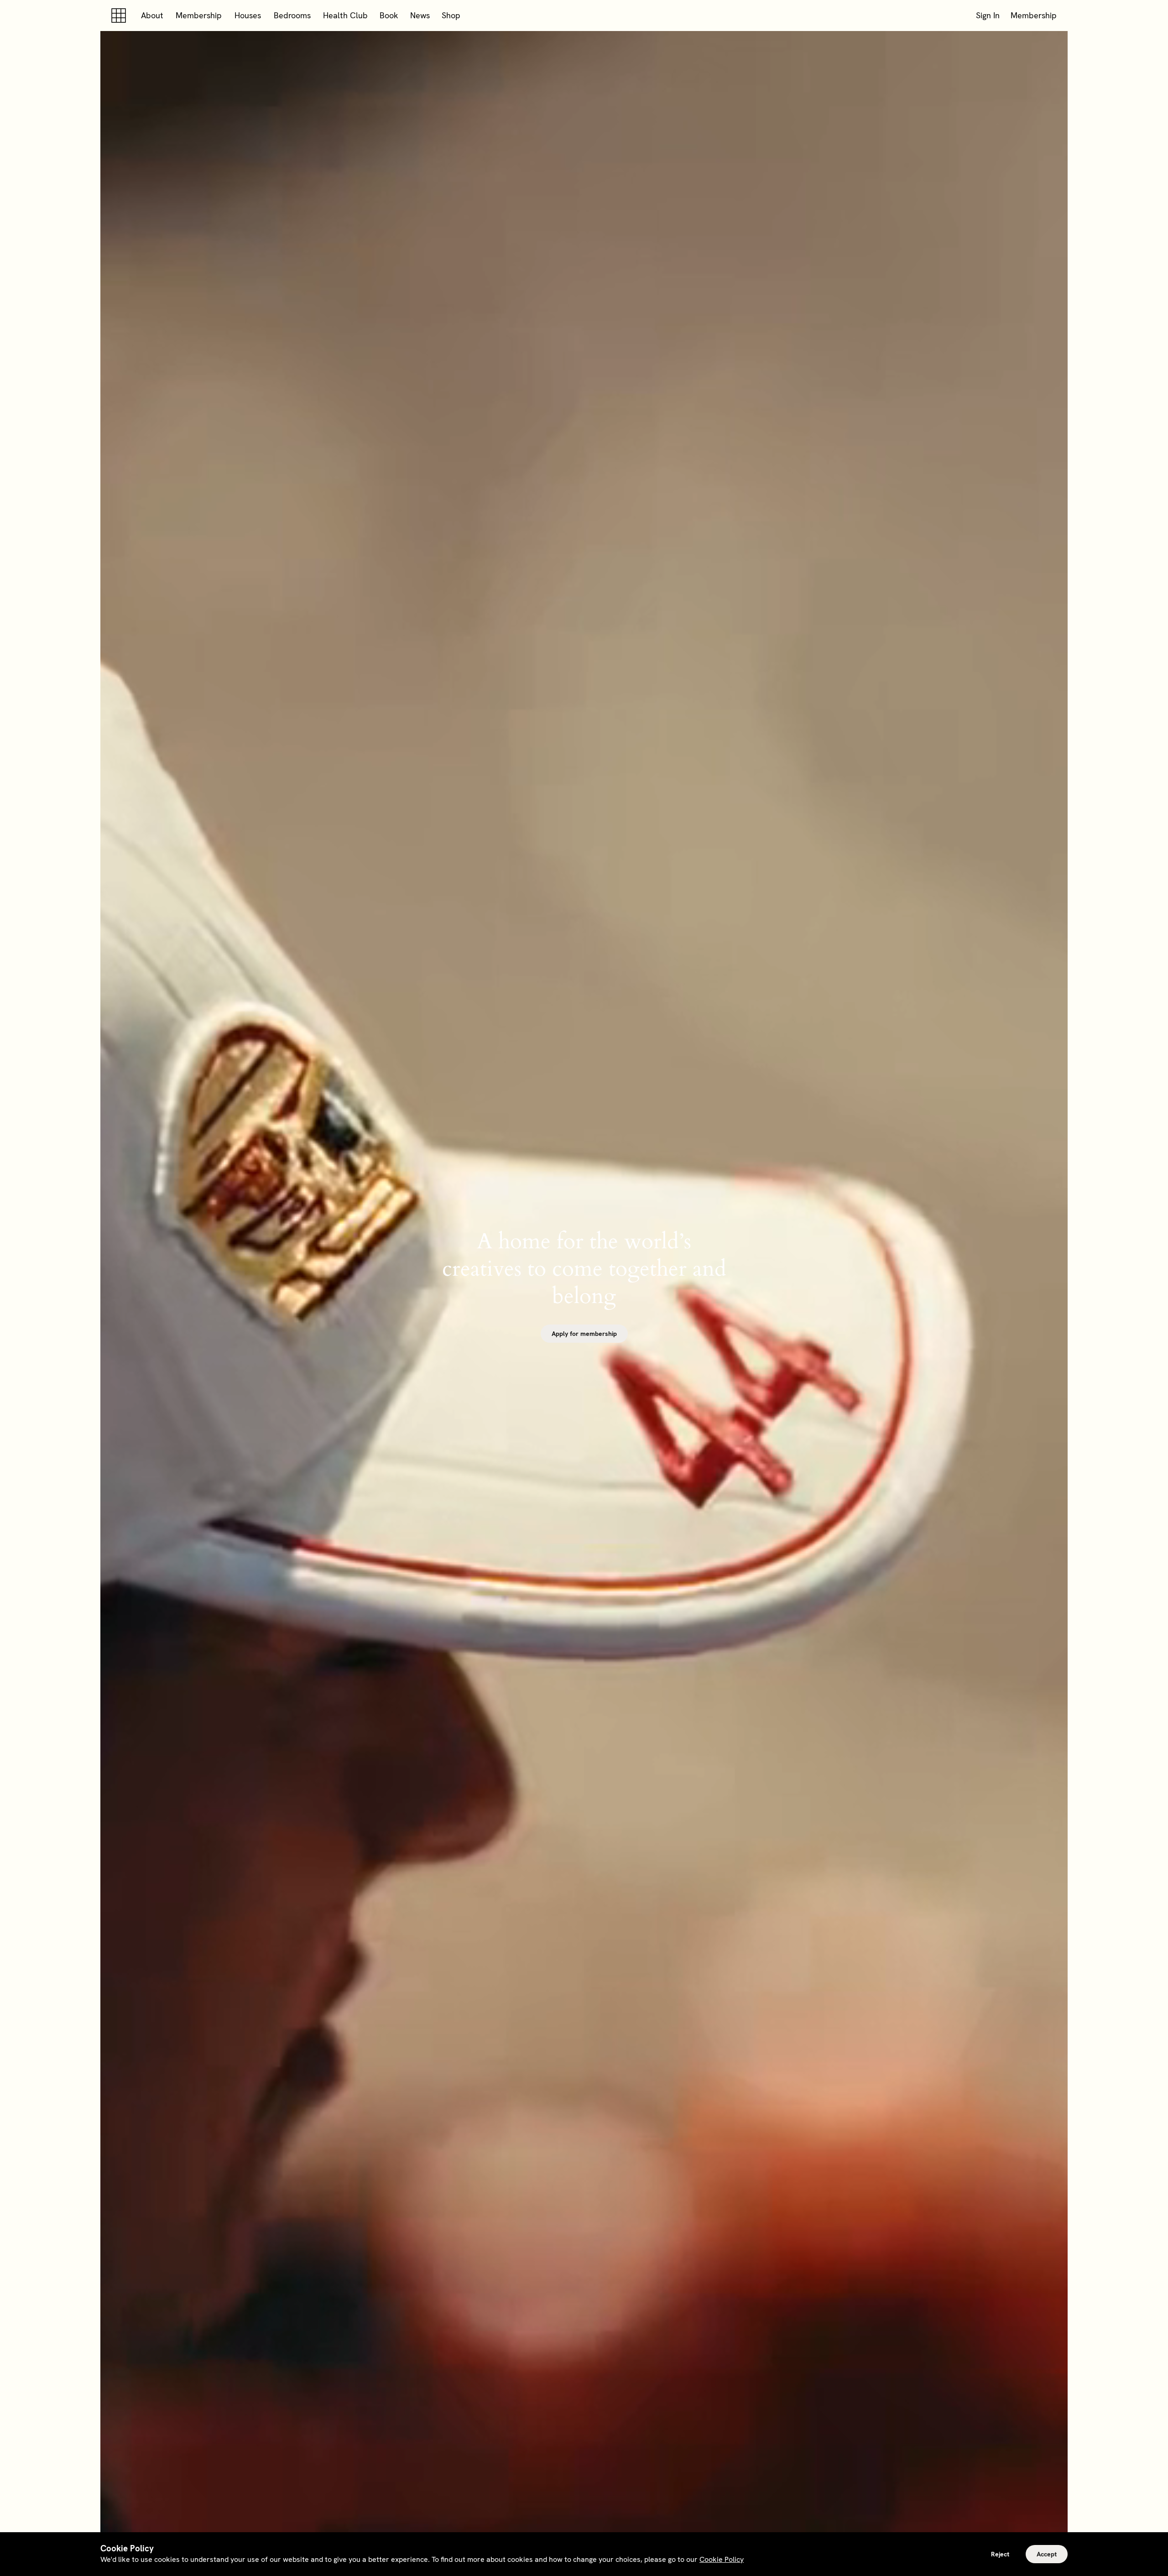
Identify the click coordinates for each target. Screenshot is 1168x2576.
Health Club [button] (345, 15)
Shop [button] (451, 15)
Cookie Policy (722, 2559)
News (420, 15)
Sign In (988, 15)
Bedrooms (292, 15)
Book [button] (389, 15)
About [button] (152, 15)
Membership (199, 15)
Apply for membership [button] (584, 1334)
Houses (248, 15)
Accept (1047, 2554)
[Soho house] (120, 16)
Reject (1000, 2554)
